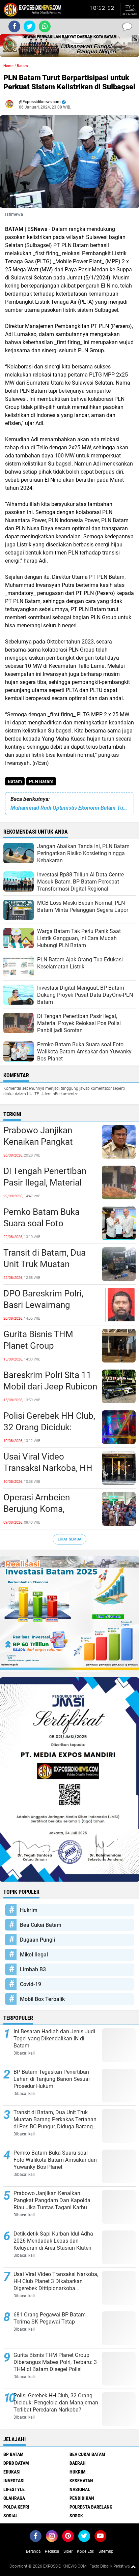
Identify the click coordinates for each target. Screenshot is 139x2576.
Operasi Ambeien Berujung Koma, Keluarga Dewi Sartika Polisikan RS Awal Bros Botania (48, 1509)
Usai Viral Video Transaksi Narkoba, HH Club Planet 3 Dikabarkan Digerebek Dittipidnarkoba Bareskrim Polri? (48, 1468)
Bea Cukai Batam (41, 1925)
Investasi (14, 2481)
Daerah (78, 2463)
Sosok (76, 2516)
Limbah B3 (33, 1969)
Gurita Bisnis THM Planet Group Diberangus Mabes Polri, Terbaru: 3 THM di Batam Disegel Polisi (50, 1346)
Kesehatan (81, 2481)
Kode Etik (86, 2551)
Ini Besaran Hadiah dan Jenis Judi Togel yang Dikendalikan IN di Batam (54, 2039)
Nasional (80, 2489)
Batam (15, 781)
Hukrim (29, 1910)
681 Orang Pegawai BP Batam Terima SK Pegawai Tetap (50, 2318)
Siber (68, 2551)
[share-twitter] (30, 26)
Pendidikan (82, 2498)
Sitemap (106, 2551)
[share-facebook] (14, 26)
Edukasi (12, 2472)
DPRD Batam (16, 2463)
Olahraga (14, 2498)
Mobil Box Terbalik (42, 1999)
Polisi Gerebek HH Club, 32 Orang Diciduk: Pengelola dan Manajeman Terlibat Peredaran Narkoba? (49, 1428)
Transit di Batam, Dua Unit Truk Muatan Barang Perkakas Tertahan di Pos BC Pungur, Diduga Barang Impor (47, 1264)
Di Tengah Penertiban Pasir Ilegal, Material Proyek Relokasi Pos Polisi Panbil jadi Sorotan (45, 1183)
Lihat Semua (69, 1539)
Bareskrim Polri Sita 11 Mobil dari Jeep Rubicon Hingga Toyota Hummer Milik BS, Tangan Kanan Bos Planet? (50, 1387)
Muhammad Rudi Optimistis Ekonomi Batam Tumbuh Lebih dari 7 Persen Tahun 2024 (69, 808)
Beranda (33, 2551)
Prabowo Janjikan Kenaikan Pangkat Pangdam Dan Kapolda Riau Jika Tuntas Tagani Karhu (49, 1142)
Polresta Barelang (91, 2507)
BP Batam (13, 2454)
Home (8, 66)
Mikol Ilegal (34, 1955)
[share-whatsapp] (45, 26)
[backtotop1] (133, 2567)
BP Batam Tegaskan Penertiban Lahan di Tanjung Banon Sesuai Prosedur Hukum (52, 2079)
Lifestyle (14, 2489)
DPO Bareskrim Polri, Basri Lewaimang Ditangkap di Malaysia (46, 1305)
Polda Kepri (16, 2507)
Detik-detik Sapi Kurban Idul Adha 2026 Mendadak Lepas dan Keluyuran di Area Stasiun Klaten (53, 2241)
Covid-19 (31, 1984)
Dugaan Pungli (37, 1940)
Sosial (11, 2516)
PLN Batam (41, 781)
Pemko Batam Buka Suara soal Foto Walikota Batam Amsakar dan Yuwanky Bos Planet (47, 1224)
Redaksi (52, 2551)
